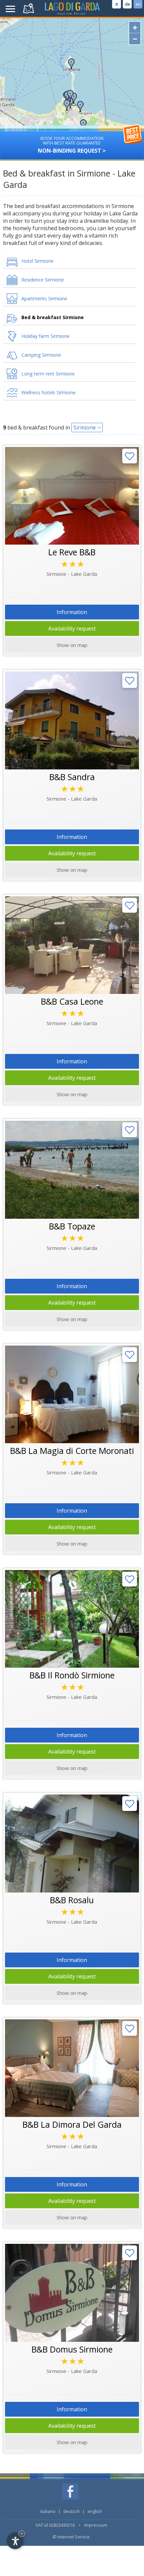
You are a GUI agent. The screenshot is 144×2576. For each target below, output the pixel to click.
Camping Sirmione (41, 355)
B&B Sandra (72, 777)
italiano (48, 2511)
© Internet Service (71, 2537)
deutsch (71, 2511)
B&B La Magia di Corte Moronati (72, 1451)
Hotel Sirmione (38, 261)
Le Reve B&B (72, 552)
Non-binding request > (72, 145)
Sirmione (85, 427)
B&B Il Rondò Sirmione (72, 1675)
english (95, 2511)
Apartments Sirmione (44, 298)
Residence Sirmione (43, 280)
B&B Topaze (72, 1226)
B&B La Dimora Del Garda (72, 2124)
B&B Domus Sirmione (72, 2349)
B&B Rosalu (72, 1900)
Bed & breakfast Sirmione (53, 317)
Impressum (96, 2525)
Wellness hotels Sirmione (49, 392)
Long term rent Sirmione (48, 374)
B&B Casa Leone (72, 1001)
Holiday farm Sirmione (46, 336)
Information (72, 612)
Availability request (72, 628)
